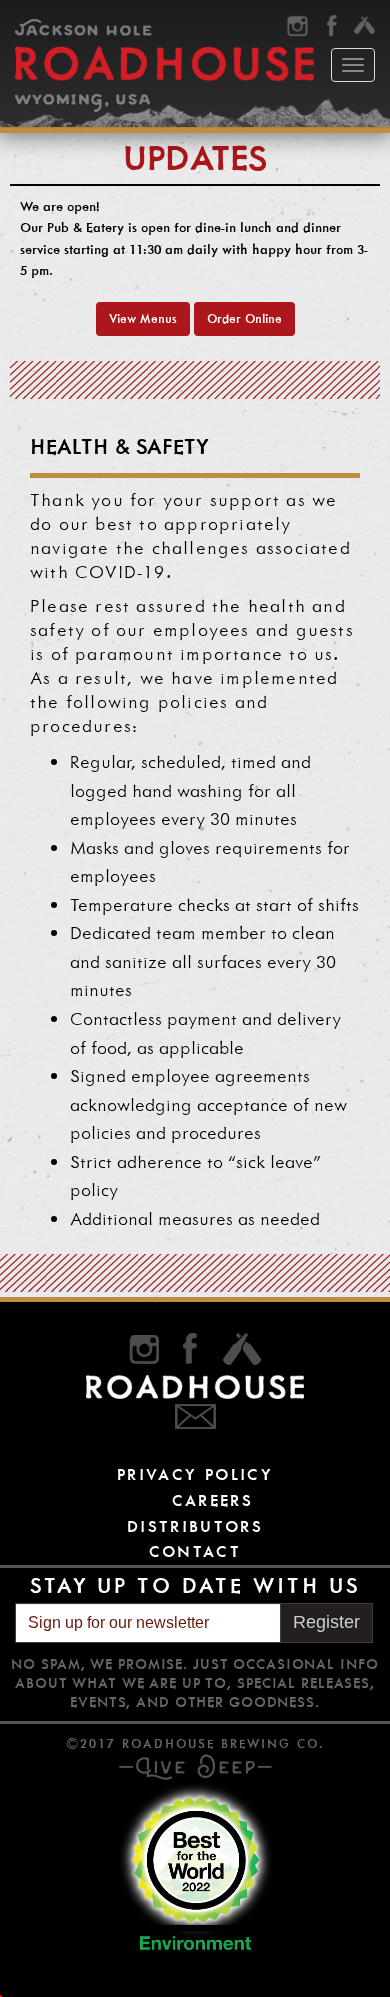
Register (326, 1622)
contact (195, 1551)
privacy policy (195, 1474)
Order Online (244, 318)
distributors (195, 1526)
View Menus (143, 318)
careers (212, 1500)
